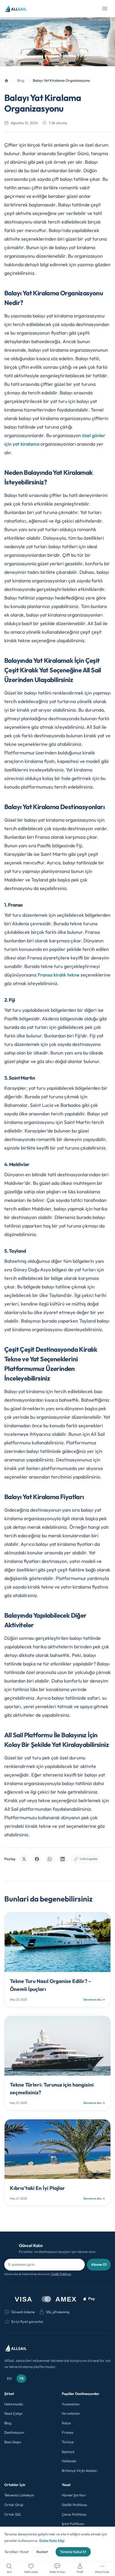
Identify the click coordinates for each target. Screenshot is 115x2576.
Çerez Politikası (74, 2514)
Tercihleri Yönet (16, 2552)
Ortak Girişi (14, 2505)
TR (21, 2378)
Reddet (42, 2552)
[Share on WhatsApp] (50, 1859)
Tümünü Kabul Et (73, 2552)
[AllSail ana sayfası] (16, 9)
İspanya (68, 2452)
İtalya (66, 2423)
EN (9, 2378)
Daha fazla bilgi (52, 2540)
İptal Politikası (73, 2524)
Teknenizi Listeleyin (19, 2495)
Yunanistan (71, 2404)
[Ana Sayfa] (6, 81)
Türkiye (68, 2442)
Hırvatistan (71, 2413)
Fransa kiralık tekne (59, 975)
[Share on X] (24, 1859)
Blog (8, 2423)
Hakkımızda (14, 2404)
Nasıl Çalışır (14, 2413)
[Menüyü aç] (105, 9)
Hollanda (69, 2461)
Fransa (68, 2432)
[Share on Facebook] (37, 1859)
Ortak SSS (12, 2514)
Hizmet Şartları (74, 2495)
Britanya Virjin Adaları (80, 2471)
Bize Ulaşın (13, 2442)
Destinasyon (14, 2432)
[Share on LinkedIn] (63, 1859)
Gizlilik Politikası (61, 2274)
